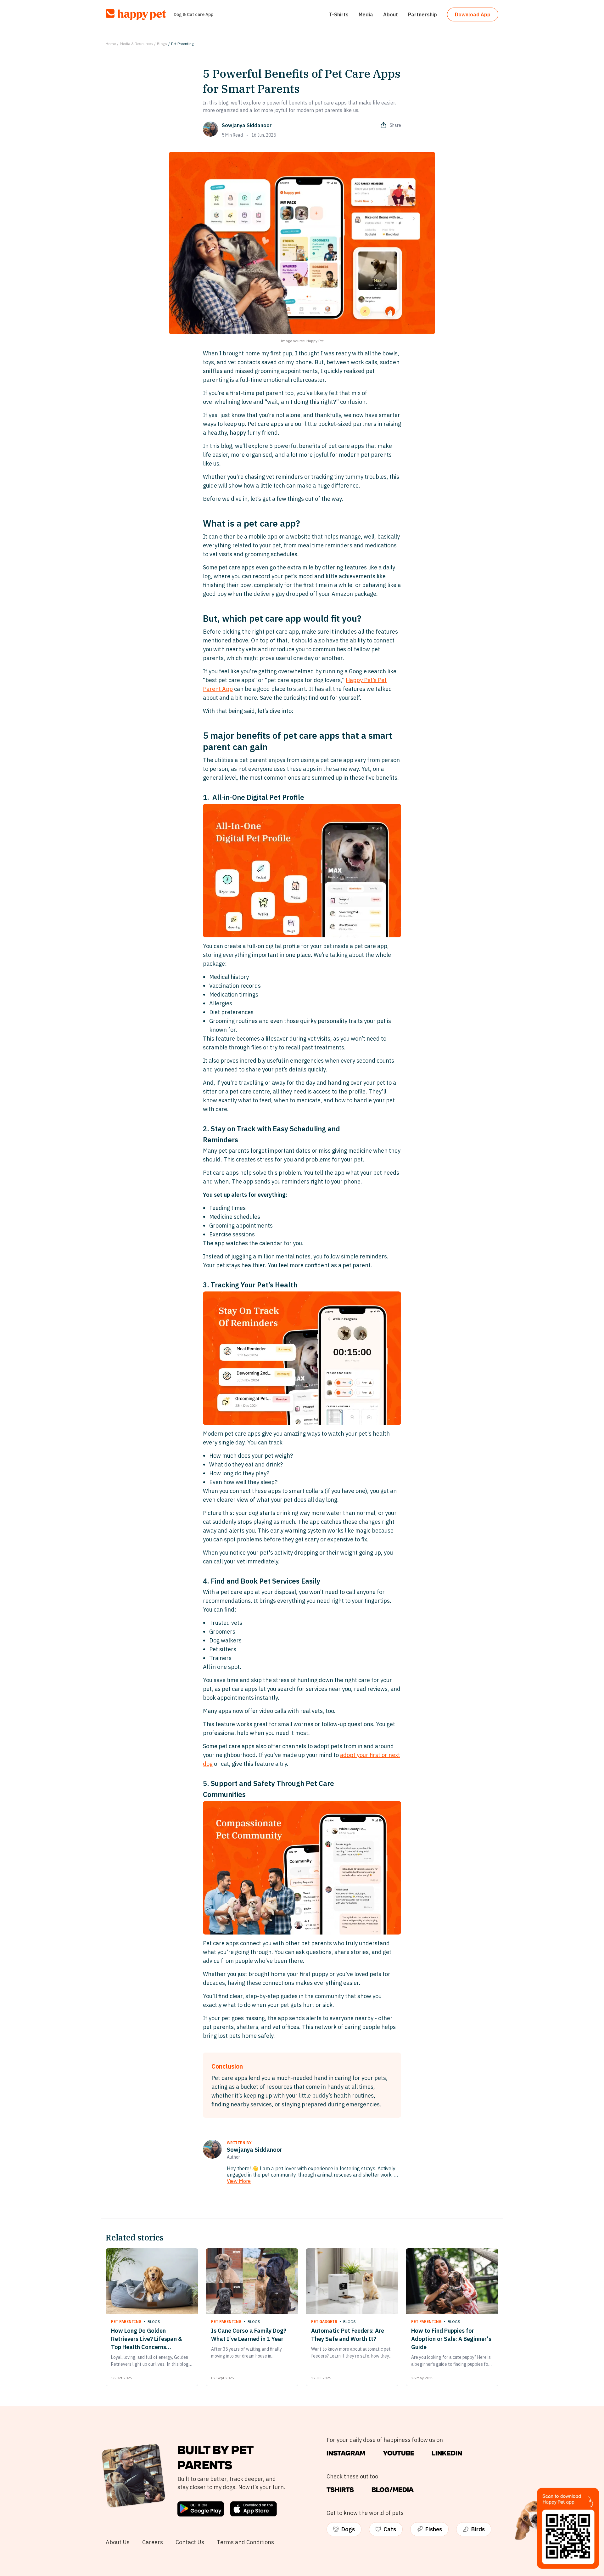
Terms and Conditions (245, 2542)
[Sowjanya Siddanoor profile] (212, 2149)
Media (366, 14)
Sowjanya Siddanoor (247, 125)
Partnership (422, 14)
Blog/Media (393, 2490)
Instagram (346, 2453)
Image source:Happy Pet (302, 341)
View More (239, 2181)
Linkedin (447, 2453)
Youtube (399, 2453)
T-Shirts (339, 14)
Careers (153, 2542)
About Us (118, 2542)
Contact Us (190, 2542)
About (391, 14)
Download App (473, 14)
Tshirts (340, 2490)
